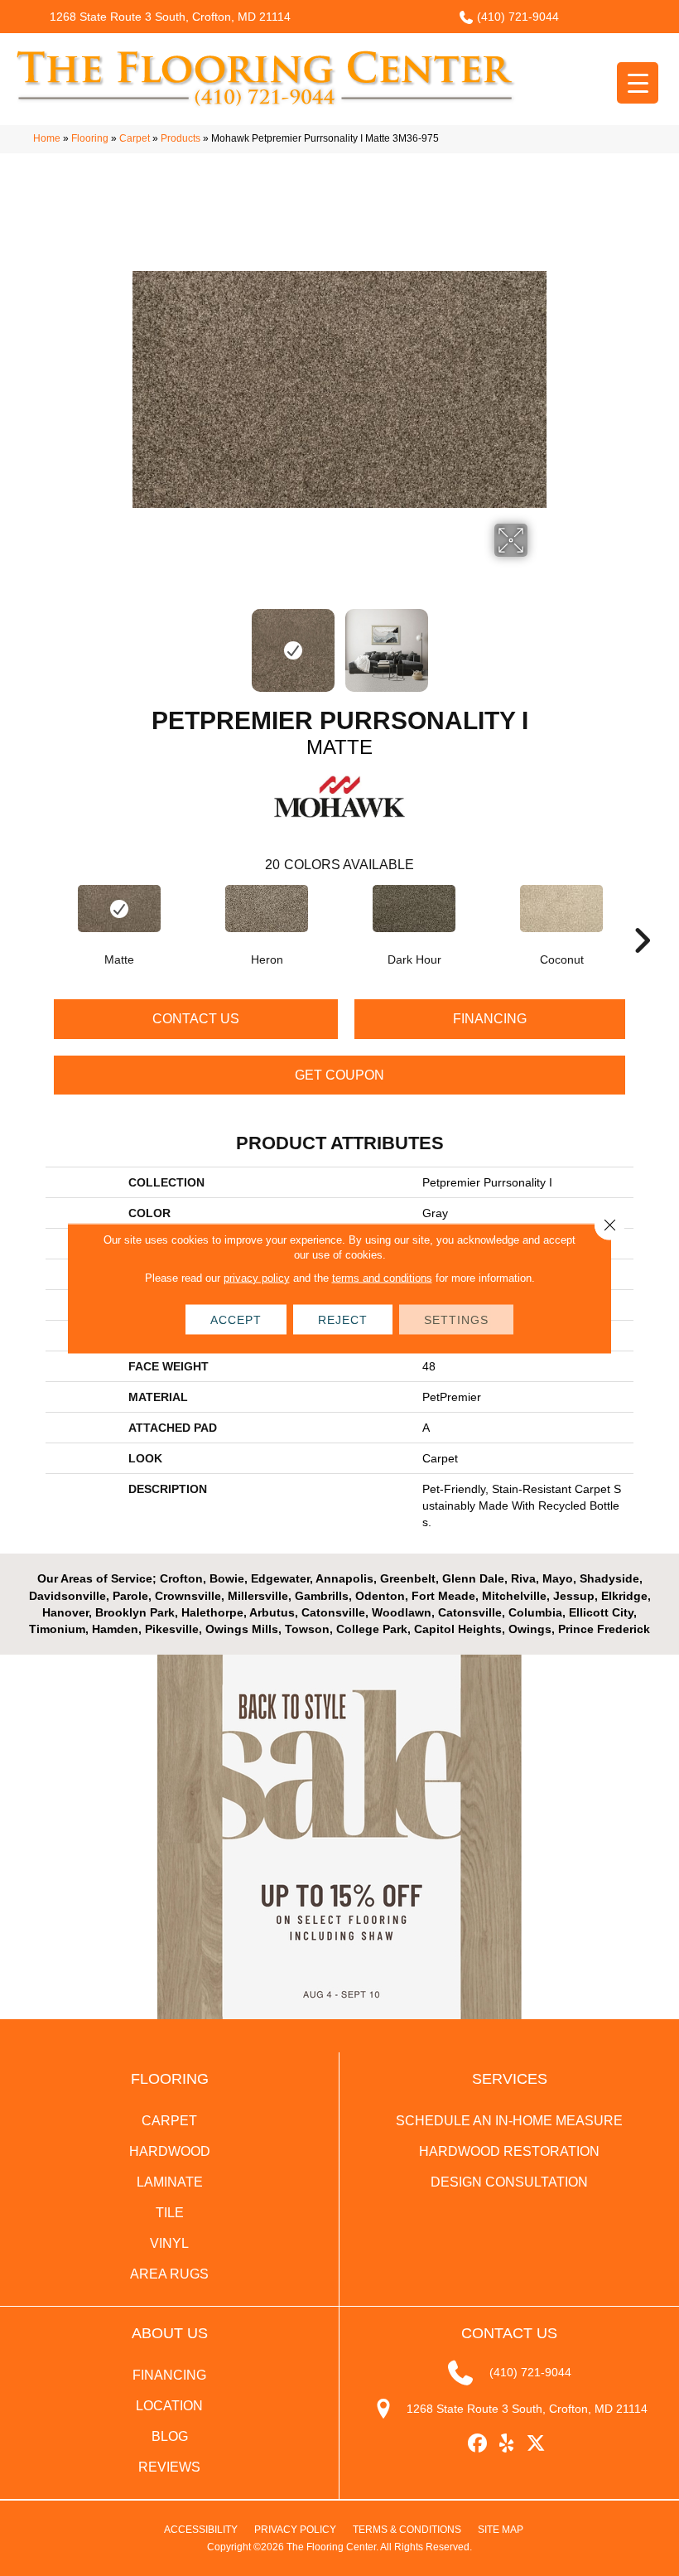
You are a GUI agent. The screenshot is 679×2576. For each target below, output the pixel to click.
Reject (343, 1319)
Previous (141, 642)
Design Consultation (509, 2182)
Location (169, 2406)
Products (181, 138)
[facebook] (478, 2444)
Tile (170, 2213)
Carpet (135, 138)
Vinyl (169, 2243)
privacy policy (257, 1277)
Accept (236, 1319)
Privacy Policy (295, 2530)
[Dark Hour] (414, 909)
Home (47, 138)
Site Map (501, 2530)
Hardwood (170, 2151)
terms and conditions (382, 1277)
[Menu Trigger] (638, 83)
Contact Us (196, 1019)
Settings (456, 1319)
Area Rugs (169, 2274)
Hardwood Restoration (509, 2151)
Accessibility (201, 2530)
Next (538, 642)
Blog (170, 2436)
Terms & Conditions (407, 2530)
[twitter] (536, 2444)
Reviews (169, 2467)
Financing (490, 1019)
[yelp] (507, 2444)
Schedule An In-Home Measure (509, 2121)
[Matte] (119, 909)
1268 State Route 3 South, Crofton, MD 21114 (170, 17)
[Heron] (267, 909)
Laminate (170, 2182)
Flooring (90, 138)
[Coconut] (561, 909)
